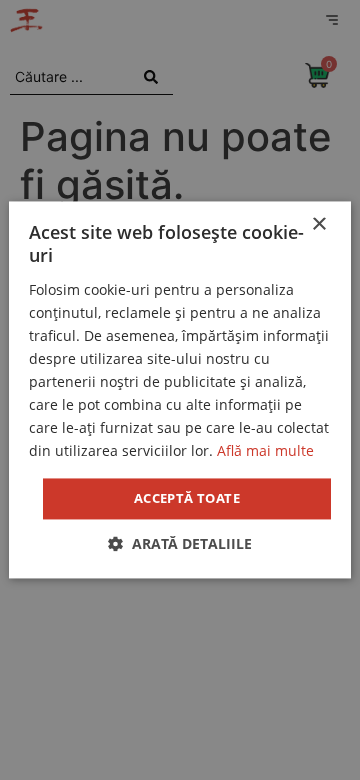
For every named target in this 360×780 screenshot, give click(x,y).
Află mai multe (265, 451)
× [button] (318, 224)
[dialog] (180, 390)
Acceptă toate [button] (187, 498)
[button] (180, 544)
